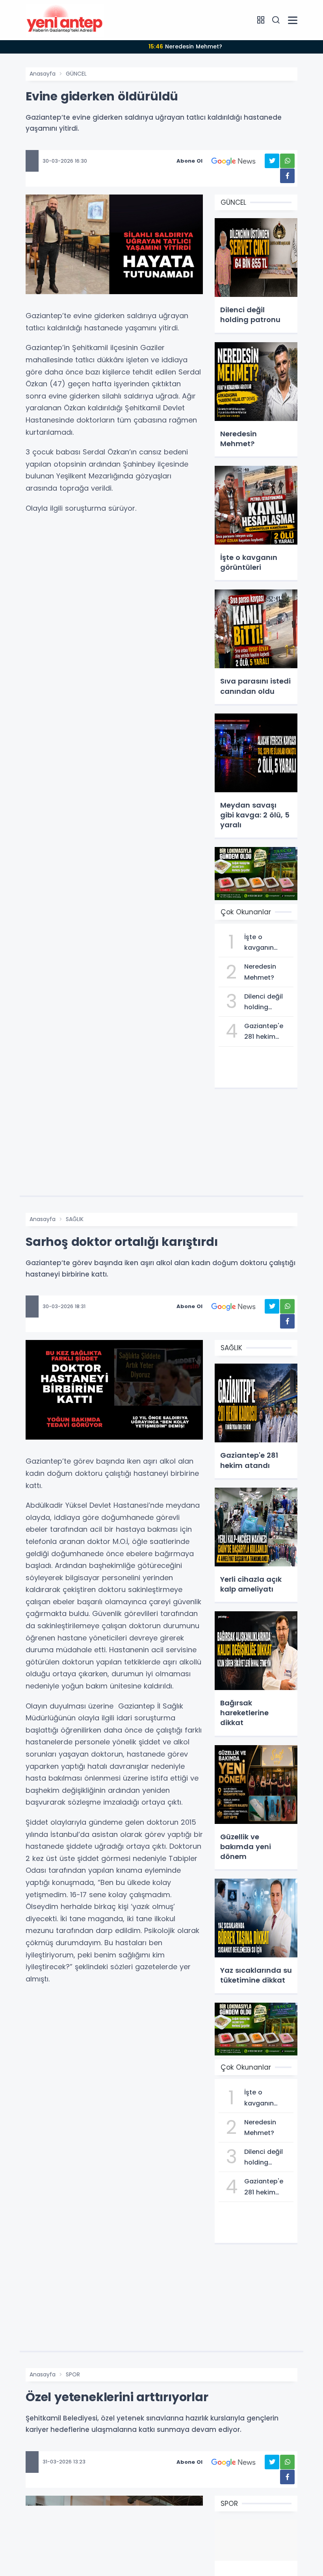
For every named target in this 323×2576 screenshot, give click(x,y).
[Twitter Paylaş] (272, 161)
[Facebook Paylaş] (287, 176)
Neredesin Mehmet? (185, 46)
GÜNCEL (76, 74)
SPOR (73, 2374)
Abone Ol (189, 161)
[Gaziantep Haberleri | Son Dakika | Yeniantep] (65, 20)
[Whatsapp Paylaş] (287, 161)
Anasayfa (43, 74)
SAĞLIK (75, 1219)
